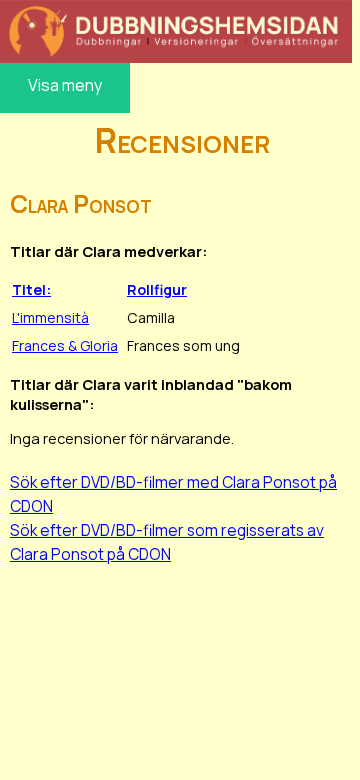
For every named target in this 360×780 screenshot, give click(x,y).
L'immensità (50, 317)
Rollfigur (157, 289)
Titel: (31, 289)
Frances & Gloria (65, 345)
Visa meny (65, 85)
